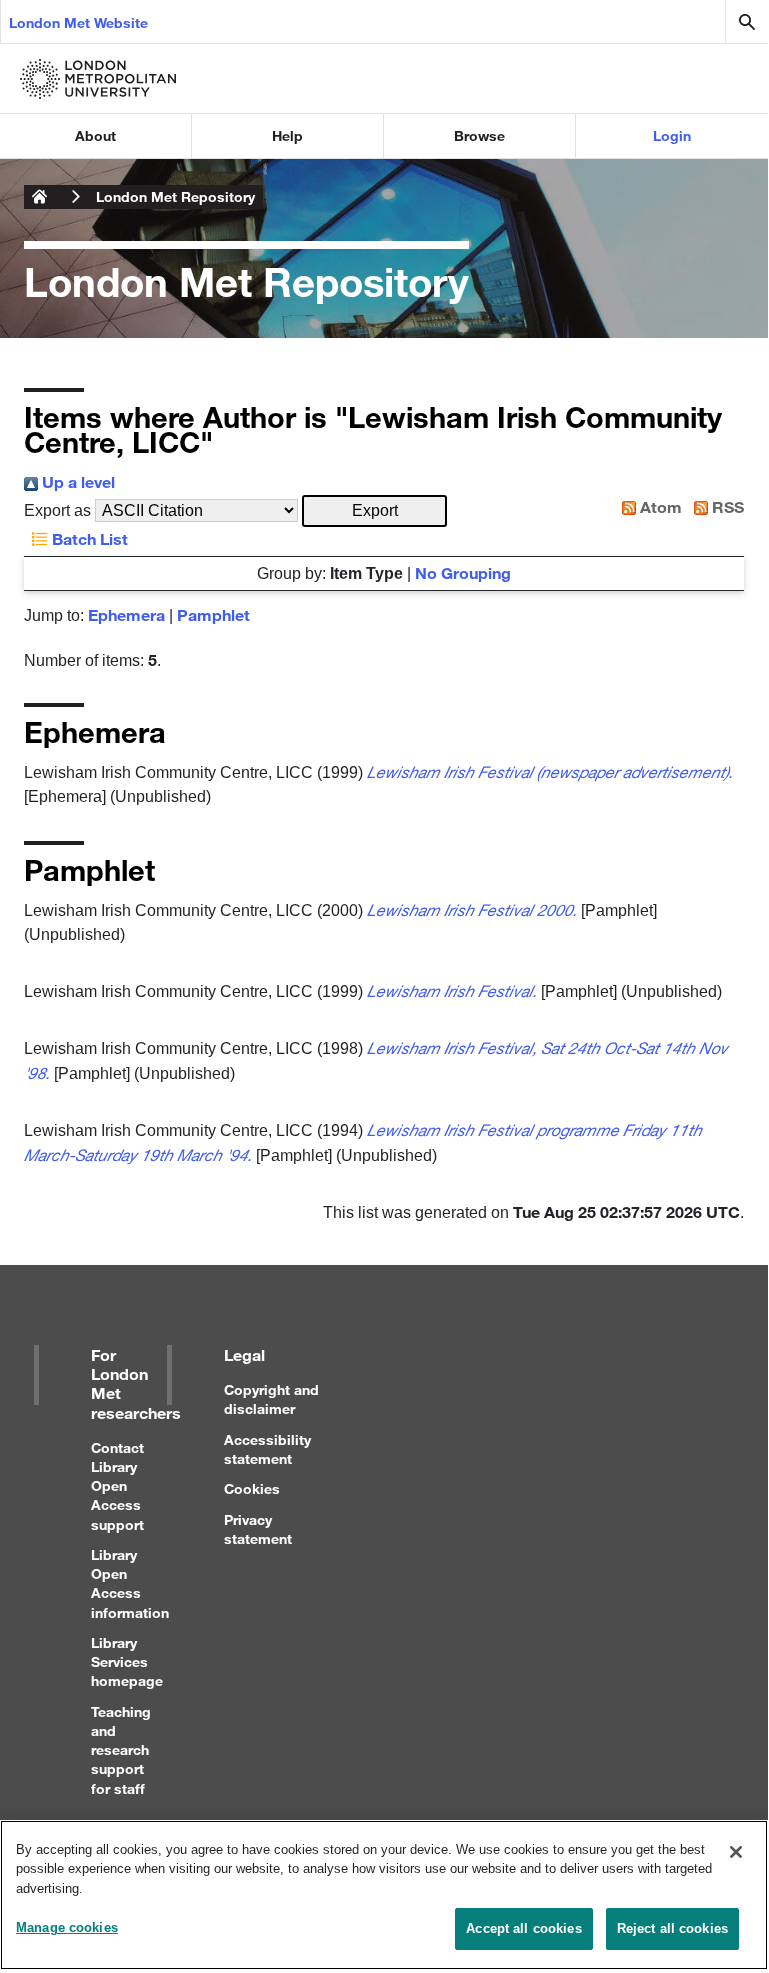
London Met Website (78, 22)
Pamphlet (213, 614)
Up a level (76, 481)
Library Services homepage (127, 1661)
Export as (57, 510)
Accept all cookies (523, 1928)
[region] (384, 1895)
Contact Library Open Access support (117, 1486)
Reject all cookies (672, 1928)
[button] (374, 511)
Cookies (252, 1488)
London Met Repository (175, 196)
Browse (479, 135)
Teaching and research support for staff (121, 1750)
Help (287, 135)
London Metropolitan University (40, 197)
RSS (726, 506)
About (95, 135)
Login (672, 135)
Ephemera (126, 614)
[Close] (736, 1852)
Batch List (88, 538)
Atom (659, 506)
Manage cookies (67, 1927)
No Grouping (463, 572)
